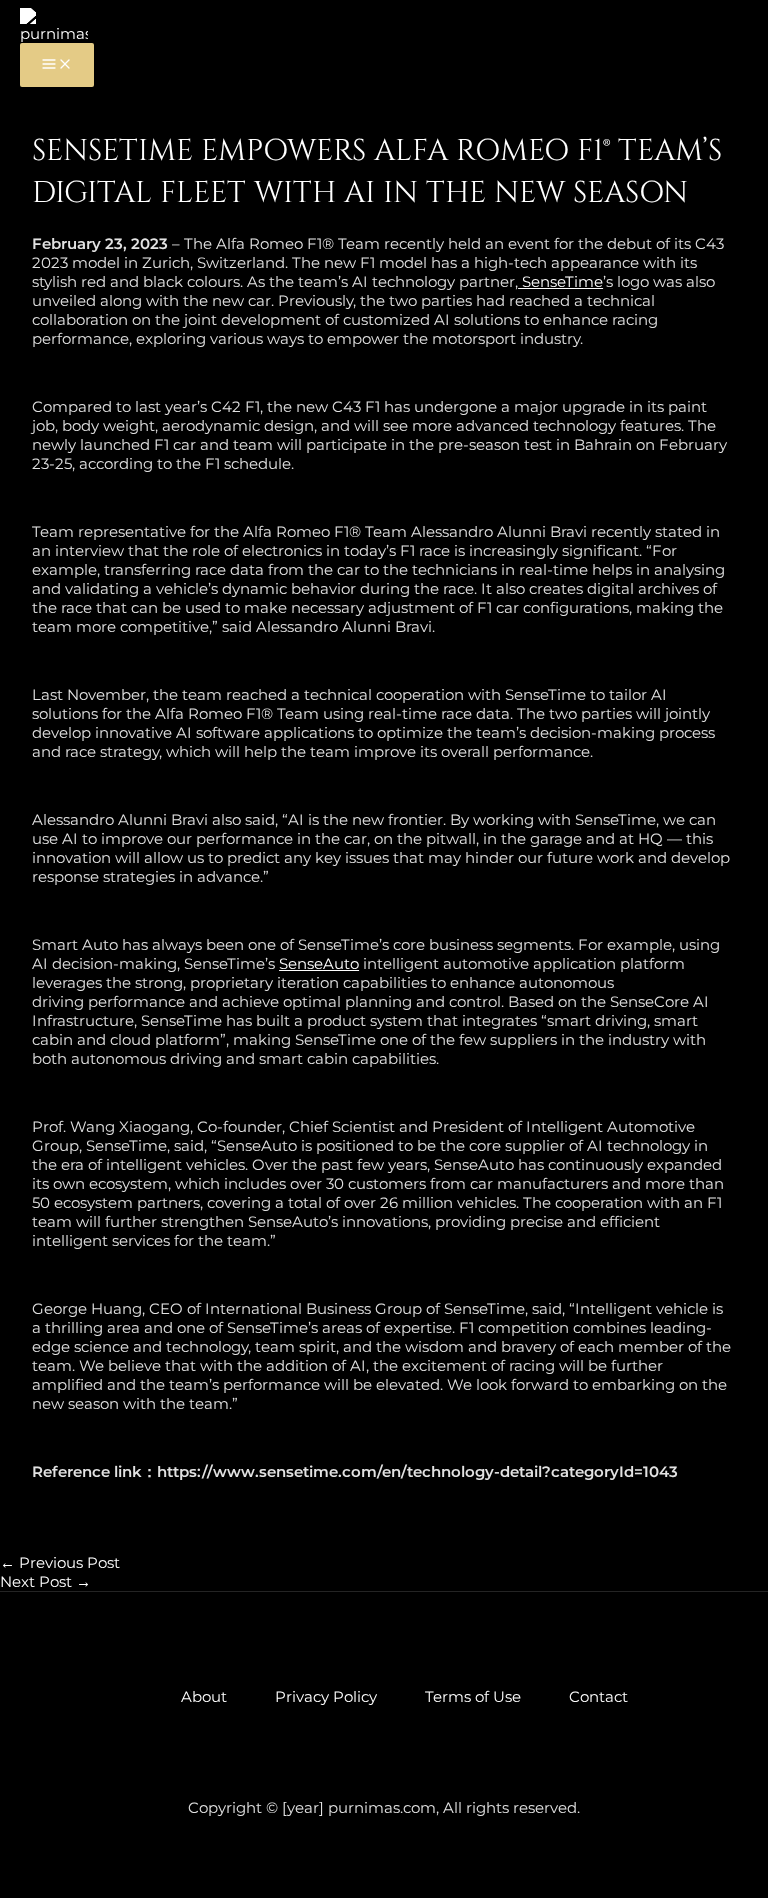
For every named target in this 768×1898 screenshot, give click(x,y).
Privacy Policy (326, 1696)
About (204, 1696)
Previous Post (60, 1562)
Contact (598, 1696)
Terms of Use (473, 1696)
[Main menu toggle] (57, 65)
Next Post (45, 1581)
